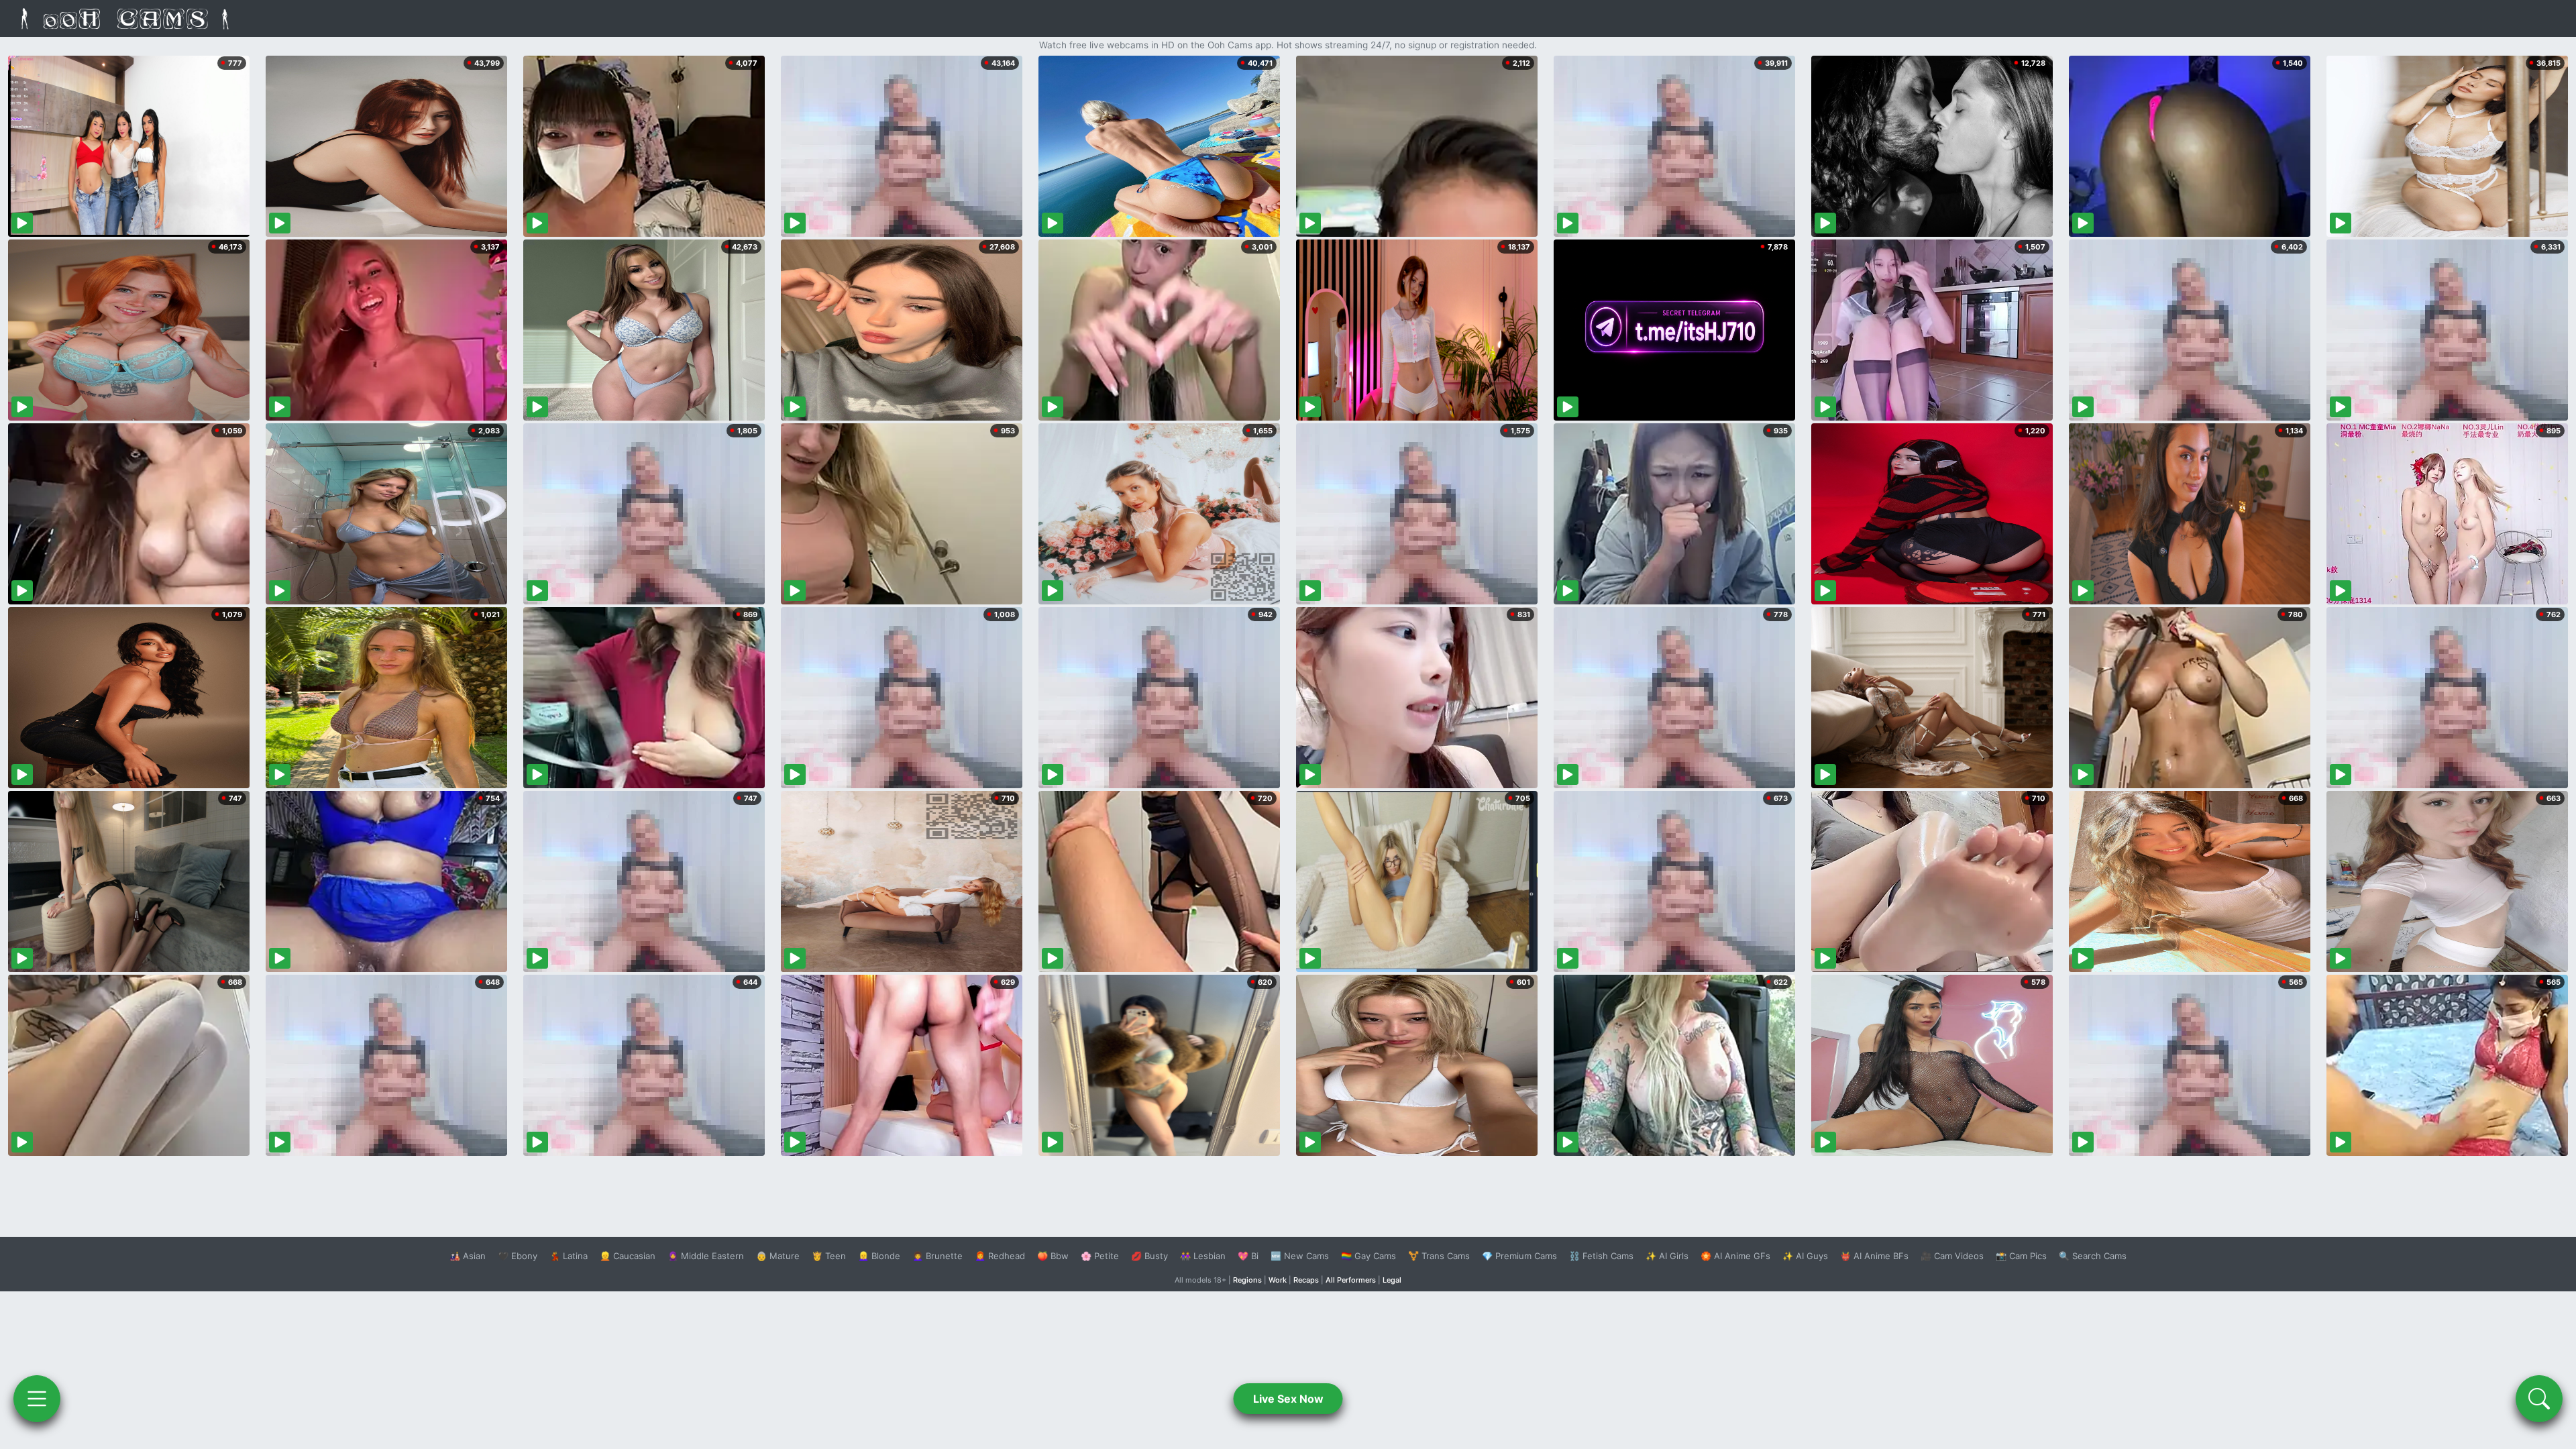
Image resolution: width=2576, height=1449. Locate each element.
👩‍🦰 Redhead (1000, 1256)
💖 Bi (1248, 1256)
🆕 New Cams (1300, 1256)
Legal (1392, 1280)
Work (1278, 1280)
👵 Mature (778, 1256)
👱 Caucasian (628, 1256)
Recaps (1306, 1280)
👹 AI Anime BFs (1874, 1256)
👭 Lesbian (1203, 1256)
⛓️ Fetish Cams (1601, 1256)
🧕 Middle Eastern (706, 1256)
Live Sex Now (1288, 1399)
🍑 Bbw (1053, 1256)
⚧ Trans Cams (1439, 1256)
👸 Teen (829, 1256)
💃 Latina (569, 1256)
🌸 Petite (1100, 1256)
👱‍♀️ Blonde (879, 1256)
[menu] (37, 1399)
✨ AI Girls (1667, 1256)
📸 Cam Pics (2021, 1256)
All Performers (1351, 1280)
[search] (2539, 1399)
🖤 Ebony (518, 1256)
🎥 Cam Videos (1952, 1256)
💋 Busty (1149, 1256)
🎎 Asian (468, 1256)
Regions (1247, 1280)
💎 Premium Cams (1519, 1256)
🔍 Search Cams (2093, 1256)
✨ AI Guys (1805, 1256)
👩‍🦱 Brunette (937, 1256)
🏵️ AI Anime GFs (1735, 1256)
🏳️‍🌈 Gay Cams (1368, 1256)
